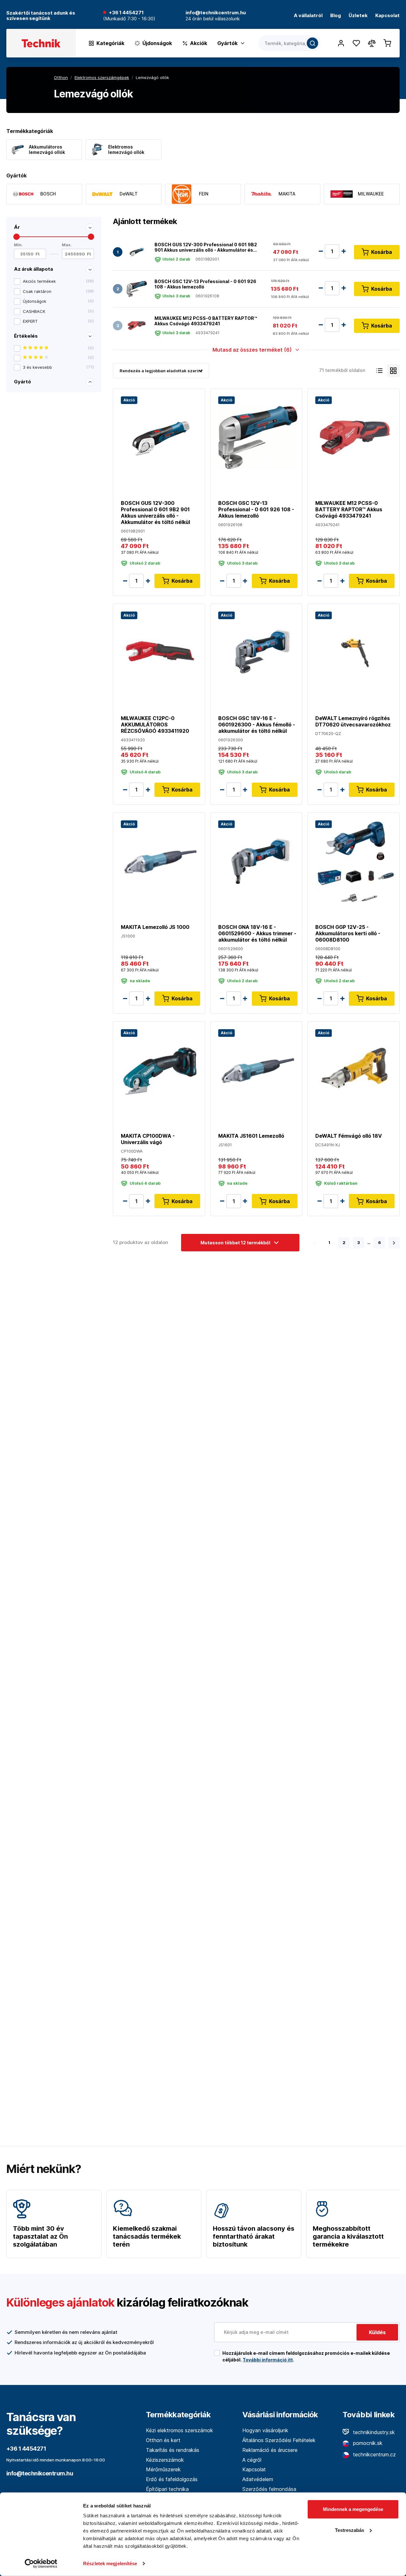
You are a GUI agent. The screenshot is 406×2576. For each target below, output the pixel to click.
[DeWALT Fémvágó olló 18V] (355, 1070)
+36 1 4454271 (126, 13)
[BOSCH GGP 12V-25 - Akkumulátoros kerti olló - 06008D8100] (355, 861)
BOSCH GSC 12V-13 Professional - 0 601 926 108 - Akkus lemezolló (205, 284)
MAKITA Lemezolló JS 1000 (155, 927)
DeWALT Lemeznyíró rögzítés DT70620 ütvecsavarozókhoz (353, 721)
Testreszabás (350, 2530)
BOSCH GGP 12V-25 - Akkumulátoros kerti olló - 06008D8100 (348, 933)
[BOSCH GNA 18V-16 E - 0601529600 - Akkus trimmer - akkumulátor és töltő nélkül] (258, 861)
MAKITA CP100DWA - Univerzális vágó (148, 1139)
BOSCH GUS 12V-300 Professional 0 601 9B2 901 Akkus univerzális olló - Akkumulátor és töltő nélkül (206, 247)
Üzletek (358, 16)
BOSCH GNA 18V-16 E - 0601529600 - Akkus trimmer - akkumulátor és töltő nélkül (257, 933)
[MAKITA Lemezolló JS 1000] (160, 861)
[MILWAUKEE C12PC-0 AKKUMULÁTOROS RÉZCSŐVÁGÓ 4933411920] (160, 652)
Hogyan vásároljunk (265, 2430)
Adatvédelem (258, 2479)
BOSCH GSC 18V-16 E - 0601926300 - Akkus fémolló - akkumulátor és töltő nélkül (257, 725)
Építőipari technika (167, 2489)
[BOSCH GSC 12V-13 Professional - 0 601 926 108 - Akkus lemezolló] (137, 289)
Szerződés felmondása (269, 2489)
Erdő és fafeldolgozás (172, 2479)
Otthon (61, 77)
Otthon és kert (163, 2440)
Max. (67, 245)
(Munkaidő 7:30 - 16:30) (129, 19)
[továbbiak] (394, 1243)
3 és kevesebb (58, 367)
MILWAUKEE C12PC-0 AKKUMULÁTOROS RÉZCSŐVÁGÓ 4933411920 (155, 725)
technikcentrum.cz (374, 2454)
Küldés (377, 2332)
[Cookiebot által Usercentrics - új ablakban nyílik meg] (41, 2564)
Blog (336, 16)
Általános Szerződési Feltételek (279, 2440)
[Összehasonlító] (372, 43)
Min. (18, 245)
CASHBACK (58, 311)
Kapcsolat (387, 16)
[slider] (16, 237)
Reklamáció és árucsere (270, 2450)
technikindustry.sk (373, 2432)
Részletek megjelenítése (110, 2563)
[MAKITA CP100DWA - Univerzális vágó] (160, 1070)
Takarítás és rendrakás (173, 2450)
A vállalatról (308, 16)
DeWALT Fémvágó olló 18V (349, 1136)
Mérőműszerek (163, 2469)
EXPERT (58, 321)
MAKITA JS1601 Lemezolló (251, 1136)
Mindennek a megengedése (353, 2509)
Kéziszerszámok (165, 2460)
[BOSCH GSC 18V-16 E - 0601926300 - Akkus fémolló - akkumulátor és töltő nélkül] (258, 652)
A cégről (252, 2460)
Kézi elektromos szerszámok (180, 2430)
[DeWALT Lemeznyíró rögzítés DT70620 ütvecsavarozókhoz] (355, 652)
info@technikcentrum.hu (40, 2473)
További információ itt (268, 2360)
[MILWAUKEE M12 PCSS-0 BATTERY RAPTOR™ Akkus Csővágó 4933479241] (137, 326)
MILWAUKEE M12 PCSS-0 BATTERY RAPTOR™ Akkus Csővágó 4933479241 (206, 321)
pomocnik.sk (367, 2443)
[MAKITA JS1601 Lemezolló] (258, 1070)
